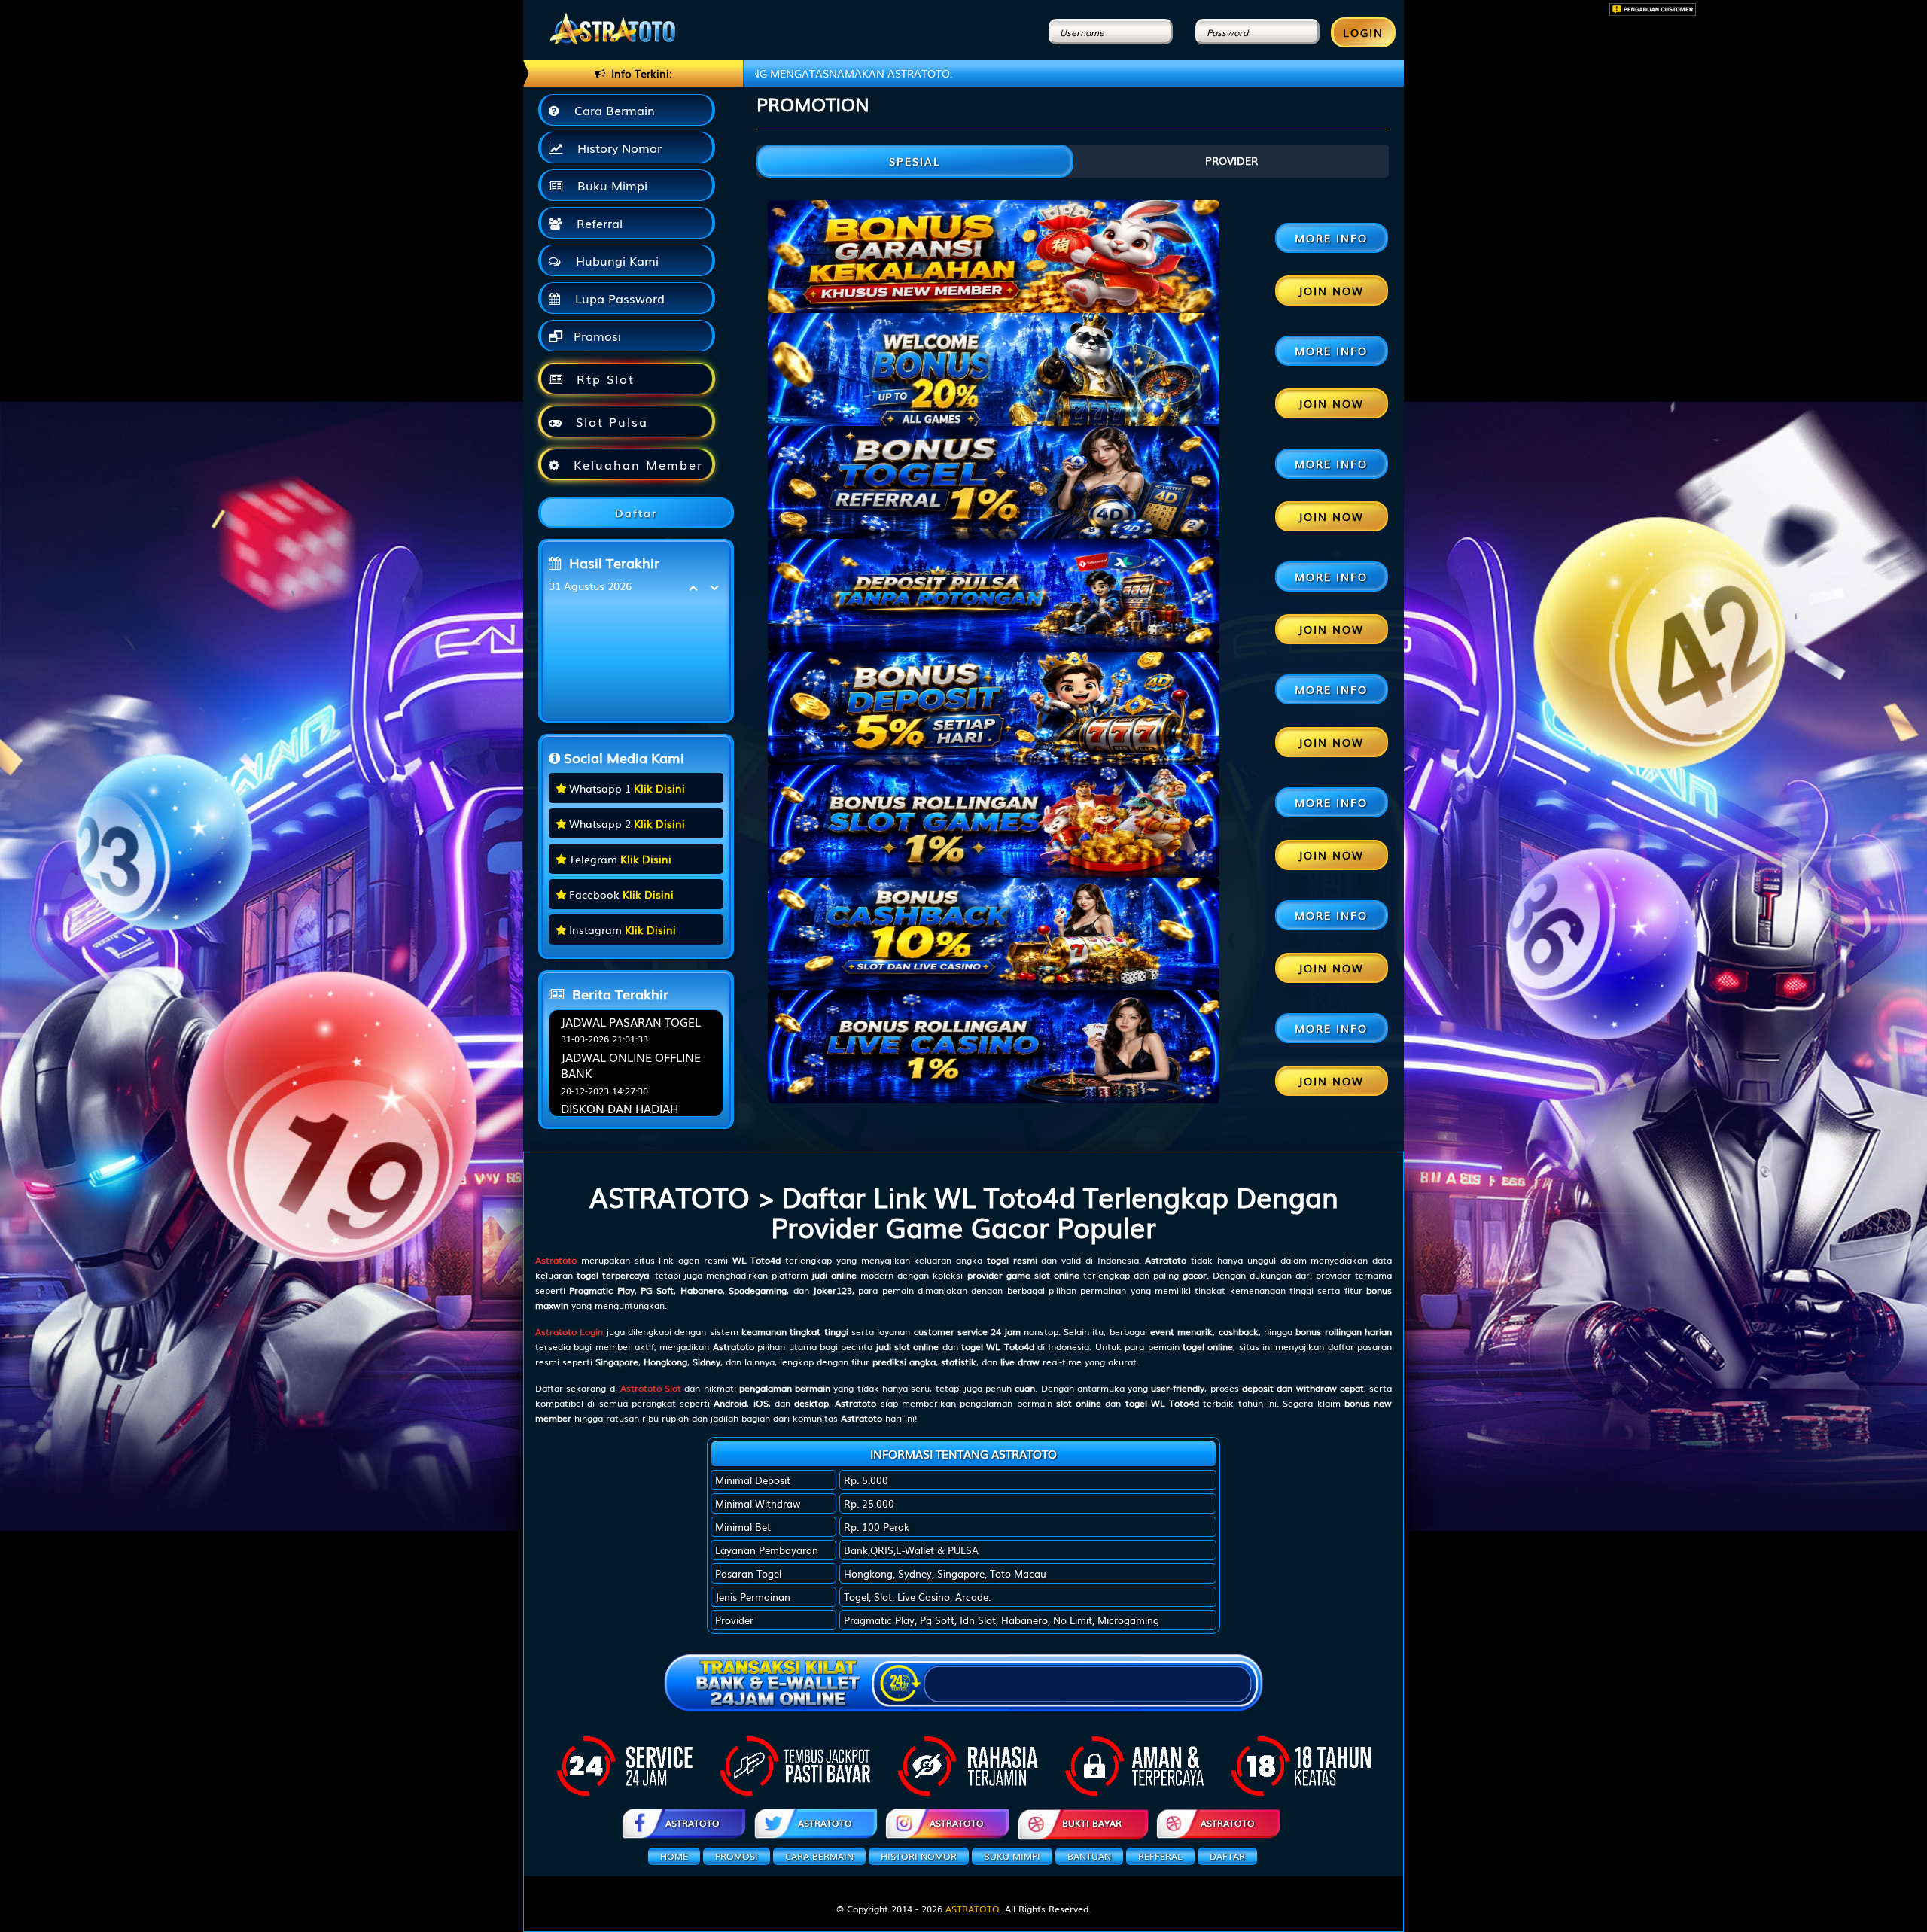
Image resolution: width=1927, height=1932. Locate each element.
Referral (596, 223)
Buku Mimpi (609, 185)
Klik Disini (659, 788)
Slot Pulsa (609, 421)
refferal (1160, 1856)
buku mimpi (1012, 1856)
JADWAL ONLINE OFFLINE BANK (631, 1065)
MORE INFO (1331, 238)
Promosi (595, 336)
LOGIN (1363, 32)
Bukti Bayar (1092, 1823)
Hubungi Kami (613, 260)
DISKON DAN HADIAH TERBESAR (620, 1116)
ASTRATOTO (693, 1823)
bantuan (1089, 1856)
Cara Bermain (611, 110)
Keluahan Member (636, 464)
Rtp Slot (603, 379)
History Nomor (616, 148)
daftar (1227, 1856)
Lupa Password (616, 298)
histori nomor (919, 1856)
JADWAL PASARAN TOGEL (631, 1021)
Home (674, 1856)
